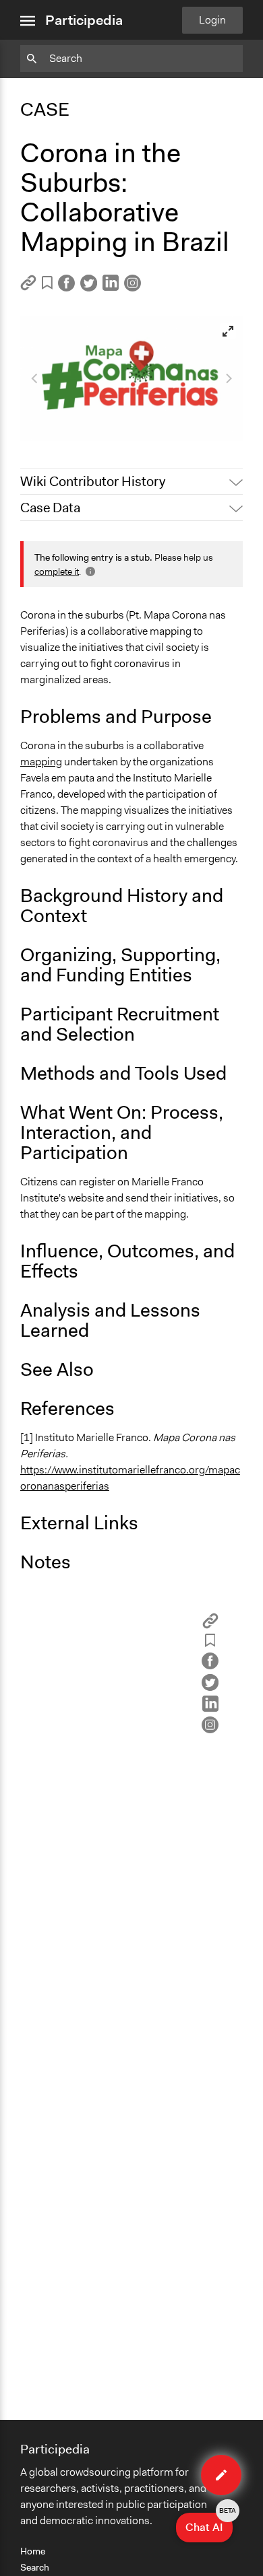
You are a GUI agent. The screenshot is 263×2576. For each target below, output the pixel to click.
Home (33, 2551)
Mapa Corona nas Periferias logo (105, 424)
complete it (57, 571)
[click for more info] (89, 571)
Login (212, 20)
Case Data (50, 508)
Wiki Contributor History (93, 481)
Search (35, 2567)
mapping (41, 762)
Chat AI (209, 2523)
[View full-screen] (228, 331)
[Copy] (28, 287)
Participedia (84, 20)
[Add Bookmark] (47, 285)
